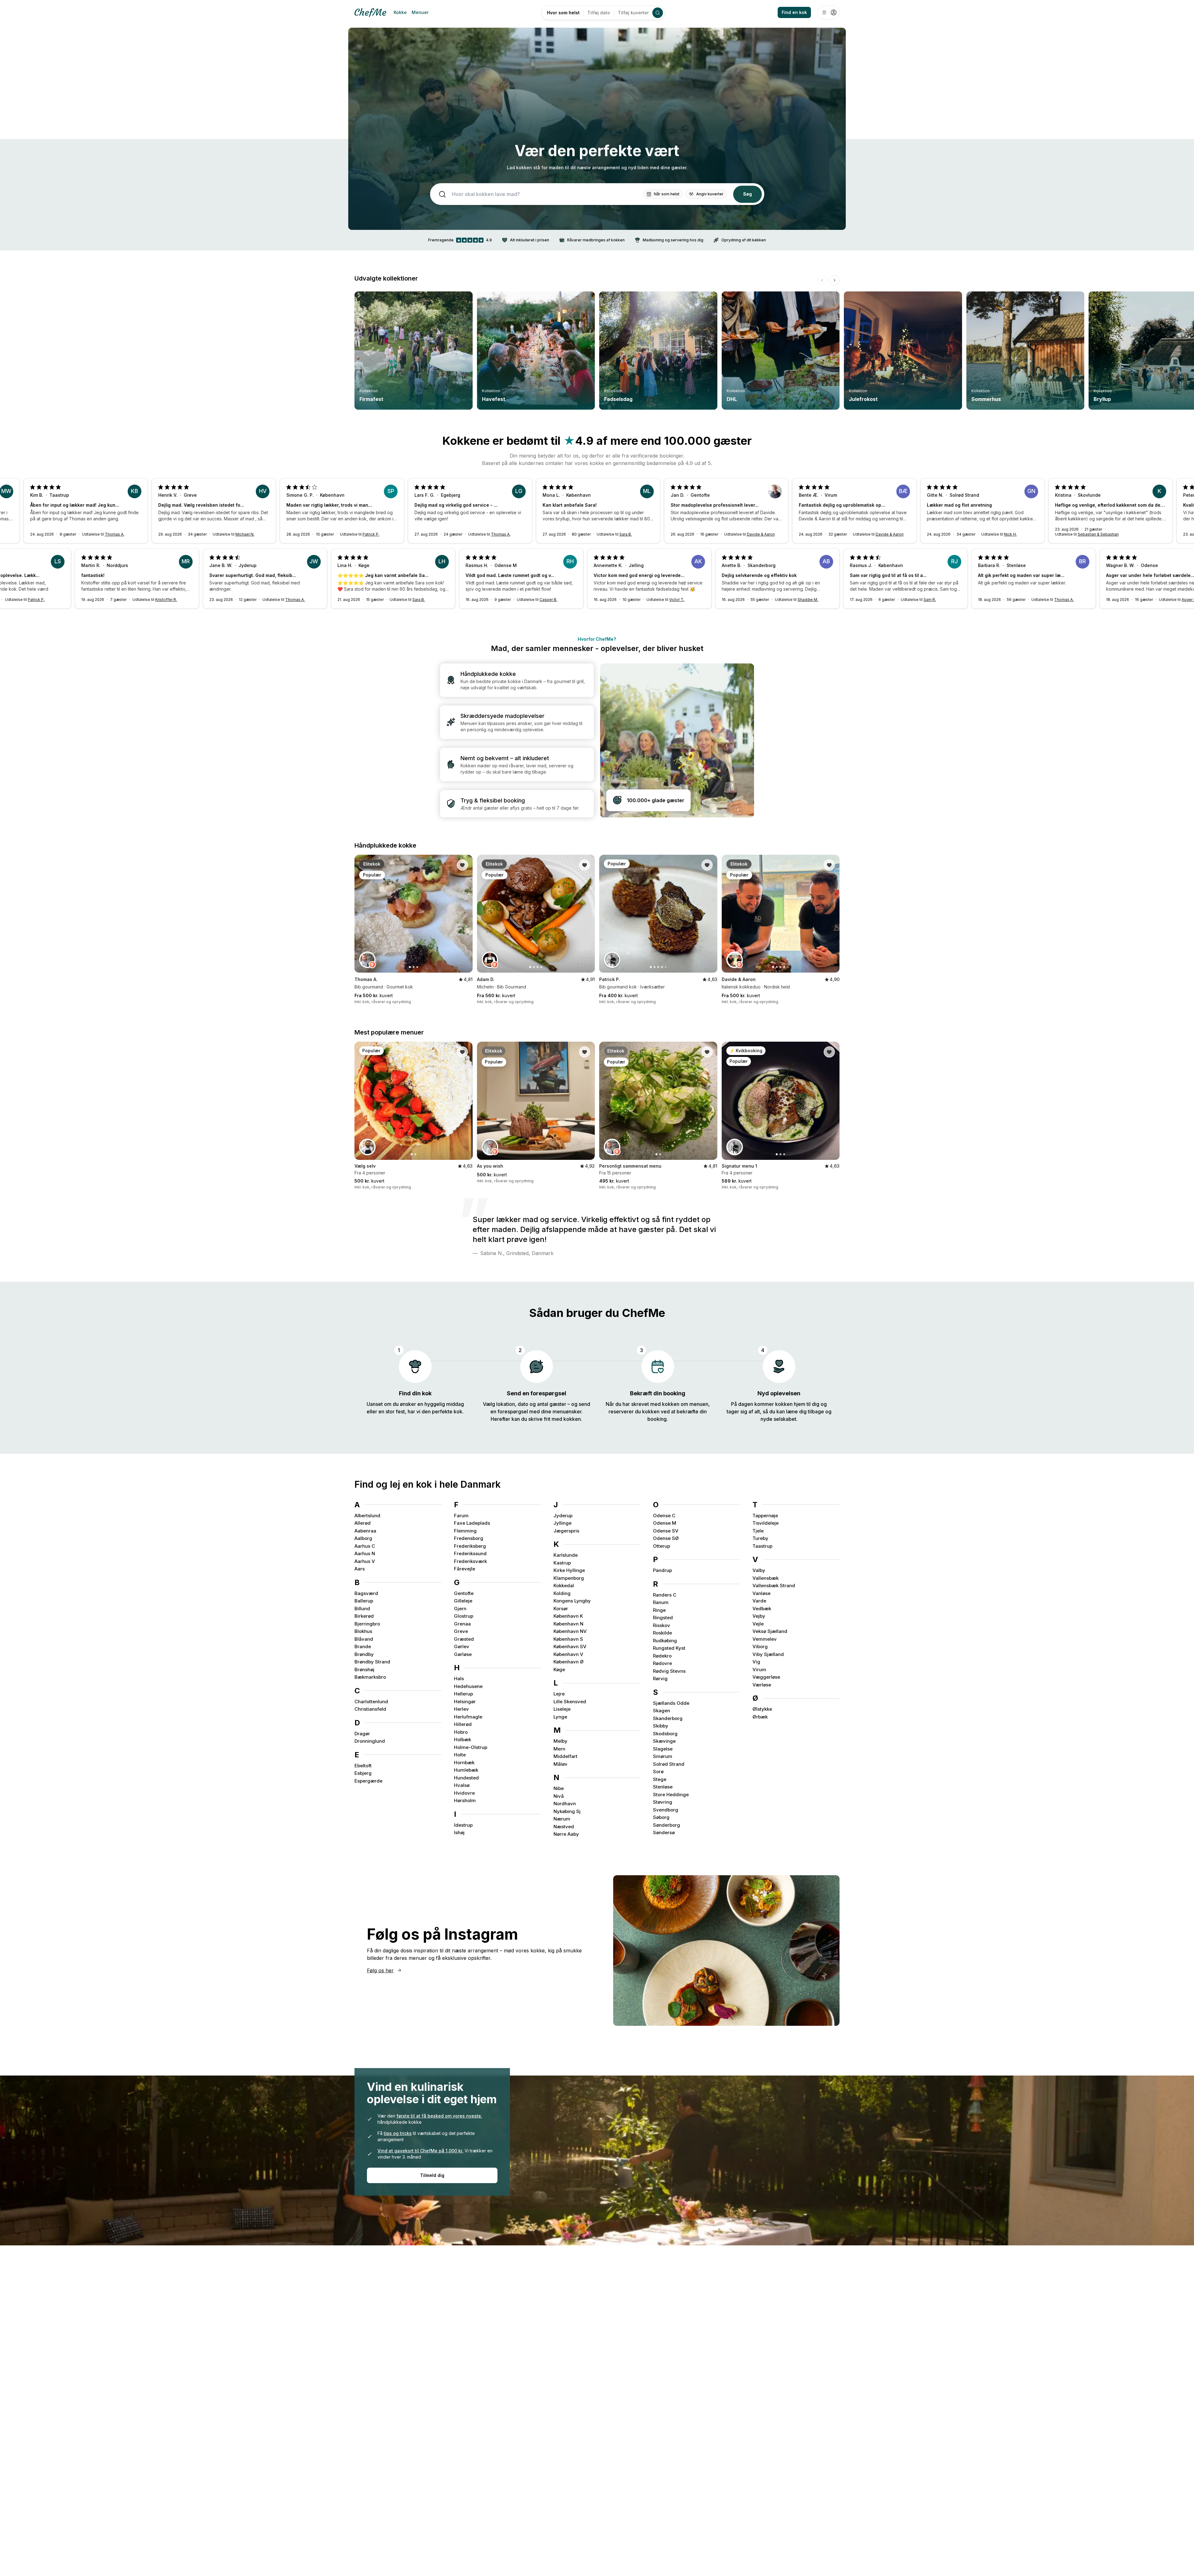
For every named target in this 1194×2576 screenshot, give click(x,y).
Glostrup (464, 1616)
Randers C (665, 1595)
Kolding (562, 1593)
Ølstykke (762, 1709)
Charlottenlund (371, 1702)
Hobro (461, 1732)
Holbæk (463, 1739)
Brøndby (364, 1654)
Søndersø (664, 1832)
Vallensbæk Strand (774, 1586)
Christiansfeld (370, 1709)
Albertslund (367, 1516)
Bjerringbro (367, 1624)
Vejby (759, 1616)
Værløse (762, 1685)
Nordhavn (565, 1804)
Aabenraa (365, 1531)
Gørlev (462, 1646)
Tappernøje (765, 1516)
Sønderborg (666, 1825)
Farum (461, 1516)
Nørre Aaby (566, 1834)
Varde (759, 1601)
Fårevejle (465, 1569)
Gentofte (464, 1593)
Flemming (465, 1531)
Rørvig (660, 1679)
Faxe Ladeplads (472, 1523)
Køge (559, 1669)
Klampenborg (569, 1578)
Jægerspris (566, 1531)
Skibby (661, 1726)
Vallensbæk (766, 1578)
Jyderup (563, 1516)
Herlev (461, 1709)
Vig (756, 1662)
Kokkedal (564, 1586)
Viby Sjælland (768, 1654)
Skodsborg (665, 1734)
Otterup (662, 1546)
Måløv (560, 1764)
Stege (660, 1779)
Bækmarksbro (370, 1677)
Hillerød (463, 1724)
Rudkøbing (665, 1641)
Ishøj (459, 1832)
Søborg (661, 1817)
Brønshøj (364, 1669)
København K (568, 1616)
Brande (363, 1646)
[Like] (462, 865)
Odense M (665, 1523)
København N (568, 1624)
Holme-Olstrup (471, 1747)
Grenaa (462, 1624)
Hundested (466, 1778)
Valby (759, 1570)
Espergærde (368, 1781)
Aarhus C (365, 1546)
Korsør (561, 1609)
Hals (459, 1679)
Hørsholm (465, 1800)
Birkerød (364, 1616)
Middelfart (565, 1756)
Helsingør (465, 1702)
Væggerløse (766, 1677)
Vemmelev (765, 1639)
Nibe (559, 1788)
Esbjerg (363, 1773)
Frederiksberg (470, 1546)
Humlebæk (466, 1770)
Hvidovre (464, 1793)
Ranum (661, 1602)
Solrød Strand (669, 1764)
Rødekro (662, 1656)
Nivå (559, 1796)
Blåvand (364, 1639)
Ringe (659, 1610)
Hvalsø (462, 1785)
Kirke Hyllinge (569, 1570)
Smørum (663, 1756)
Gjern (460, 1609)
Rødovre (662, 1663)
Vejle (758, 1624)
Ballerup (364, 1601)
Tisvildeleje (766, 1523)
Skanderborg (668, 1718)
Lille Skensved (570, 1702)
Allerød (363, 1523)
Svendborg (666, 1810)
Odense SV (666, 1531)
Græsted (464, 1639)
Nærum (562, 1819)
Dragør (362, 1734)
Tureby (760, 1538)
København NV (570, 1631)
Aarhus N (365, 1553)
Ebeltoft (363, 1766)
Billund (362, 1609)
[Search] (658, 13)
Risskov (662, 1625)
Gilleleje (463, 1601)
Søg (747, 194)
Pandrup (662, 1570)
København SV (570, 1646)
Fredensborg (469, 1538)
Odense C (664, 1516)
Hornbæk (464, 1762)
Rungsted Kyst (669, 1648)
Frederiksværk (470, 1561)
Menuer (420, 12)
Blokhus (363, 1631)
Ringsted (663, 1618)
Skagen (662, 1711)
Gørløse (463, 1654)
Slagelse (663, 1749)
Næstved (564, 1827)
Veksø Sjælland (770, 1631)
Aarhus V (365, 1561)
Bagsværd (366, 1593)
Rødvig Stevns (669, 1671)
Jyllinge (562, 1523)
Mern (559, 1749)
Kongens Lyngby (572, 1601)
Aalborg (363, 1538)
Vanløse (761, 1593)
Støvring (663, 1802)
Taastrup (762, 1546)
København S (568, 1639)
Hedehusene (468, 1686)
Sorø (658, 1772)
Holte (460, 1755)
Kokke (400, 12)
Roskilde (662, 1633)
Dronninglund (370, 1741)
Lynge (560, 1717)
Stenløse (663, 1787)
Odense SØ (666, 1538)
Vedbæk (762, 1609)
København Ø (569, 1662)
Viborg (760, 1646)
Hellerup (463, 1694)
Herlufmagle (468, 1717)
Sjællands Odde (671, 1703)
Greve (461, 1631)
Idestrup (463, 1825)
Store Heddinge (671, 1795)
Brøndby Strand (372, 1662)
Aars (360, 1569)
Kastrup (562, 1563)
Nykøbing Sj (567, 1811)
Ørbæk (760, 1717)
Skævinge (664, 1741)
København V (568, 1654)
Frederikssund (470, 1553)
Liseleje (562, 1709)
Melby (560, 1741)
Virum (759, 1669)
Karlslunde (566, 1555)
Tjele (758, 1531)
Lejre (559, 1694)
